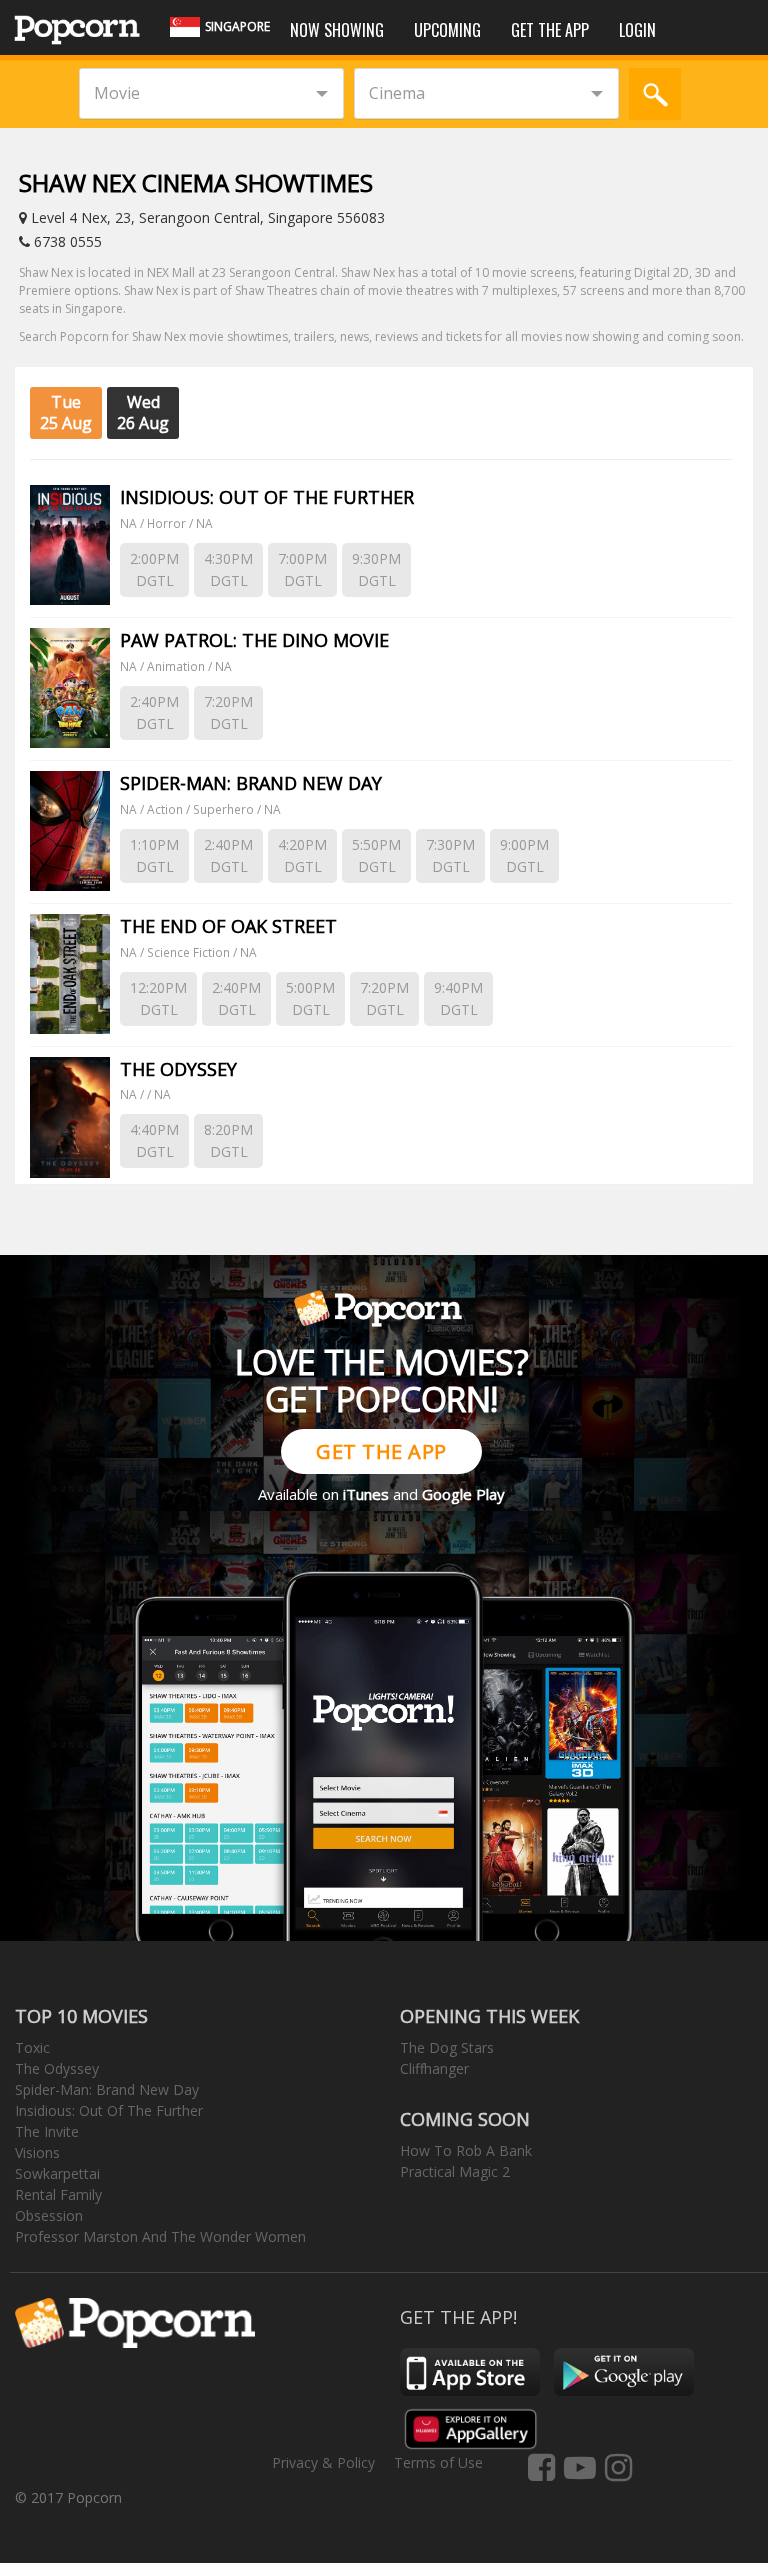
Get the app (550, 30)
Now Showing (337, 30)
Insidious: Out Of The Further (109, 2110)
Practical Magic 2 (455, 2171)
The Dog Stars (447, 2047)
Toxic (32, 2047)
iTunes (366, 1494)
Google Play (463, 1494)
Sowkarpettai (57, 2173)
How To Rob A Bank (466, 2150)
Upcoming (447, 30)
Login (637, 30)
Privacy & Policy (323, 2462)
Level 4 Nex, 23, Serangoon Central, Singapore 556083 (206, 217)
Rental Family (58, 2194)
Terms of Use (438, 2462)
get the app (381, 1451)
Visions (37, 2152)
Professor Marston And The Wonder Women (160, 2236)
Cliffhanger (434, 2068)
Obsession (49, 2215)
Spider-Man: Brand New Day (107, 2089)
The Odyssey (57, 2068)
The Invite (47, 2131)
